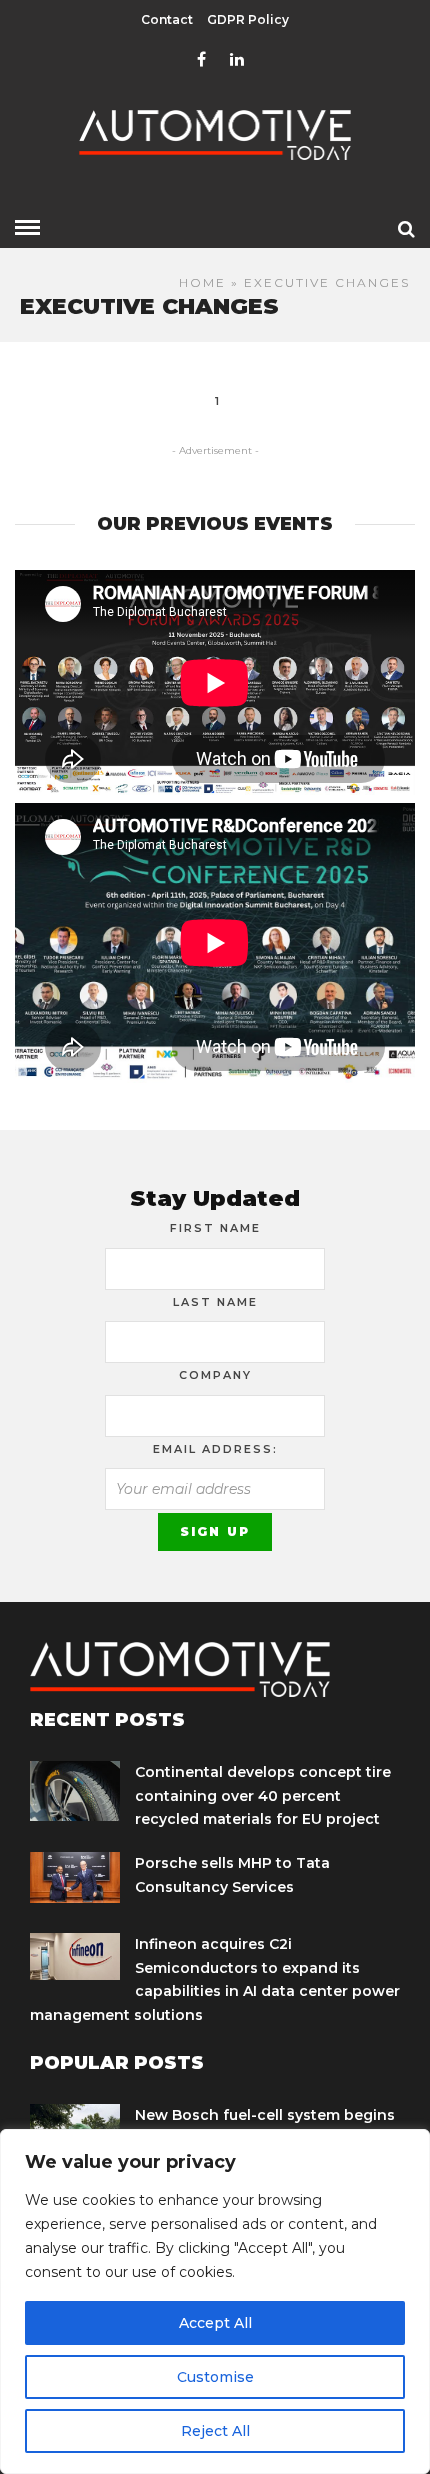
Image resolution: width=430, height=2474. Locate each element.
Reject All (215, 2431)
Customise (215, 2377)
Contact (167, 19)
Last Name (215, 1302)
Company (215, 1375)
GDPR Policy (248, 19)
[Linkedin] (237, 60)
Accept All (215, 2323)
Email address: (215, 1449)
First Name (215, 1228)
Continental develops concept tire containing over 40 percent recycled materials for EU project (263, 1796)
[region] (215, 2301)
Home (202, 282)
